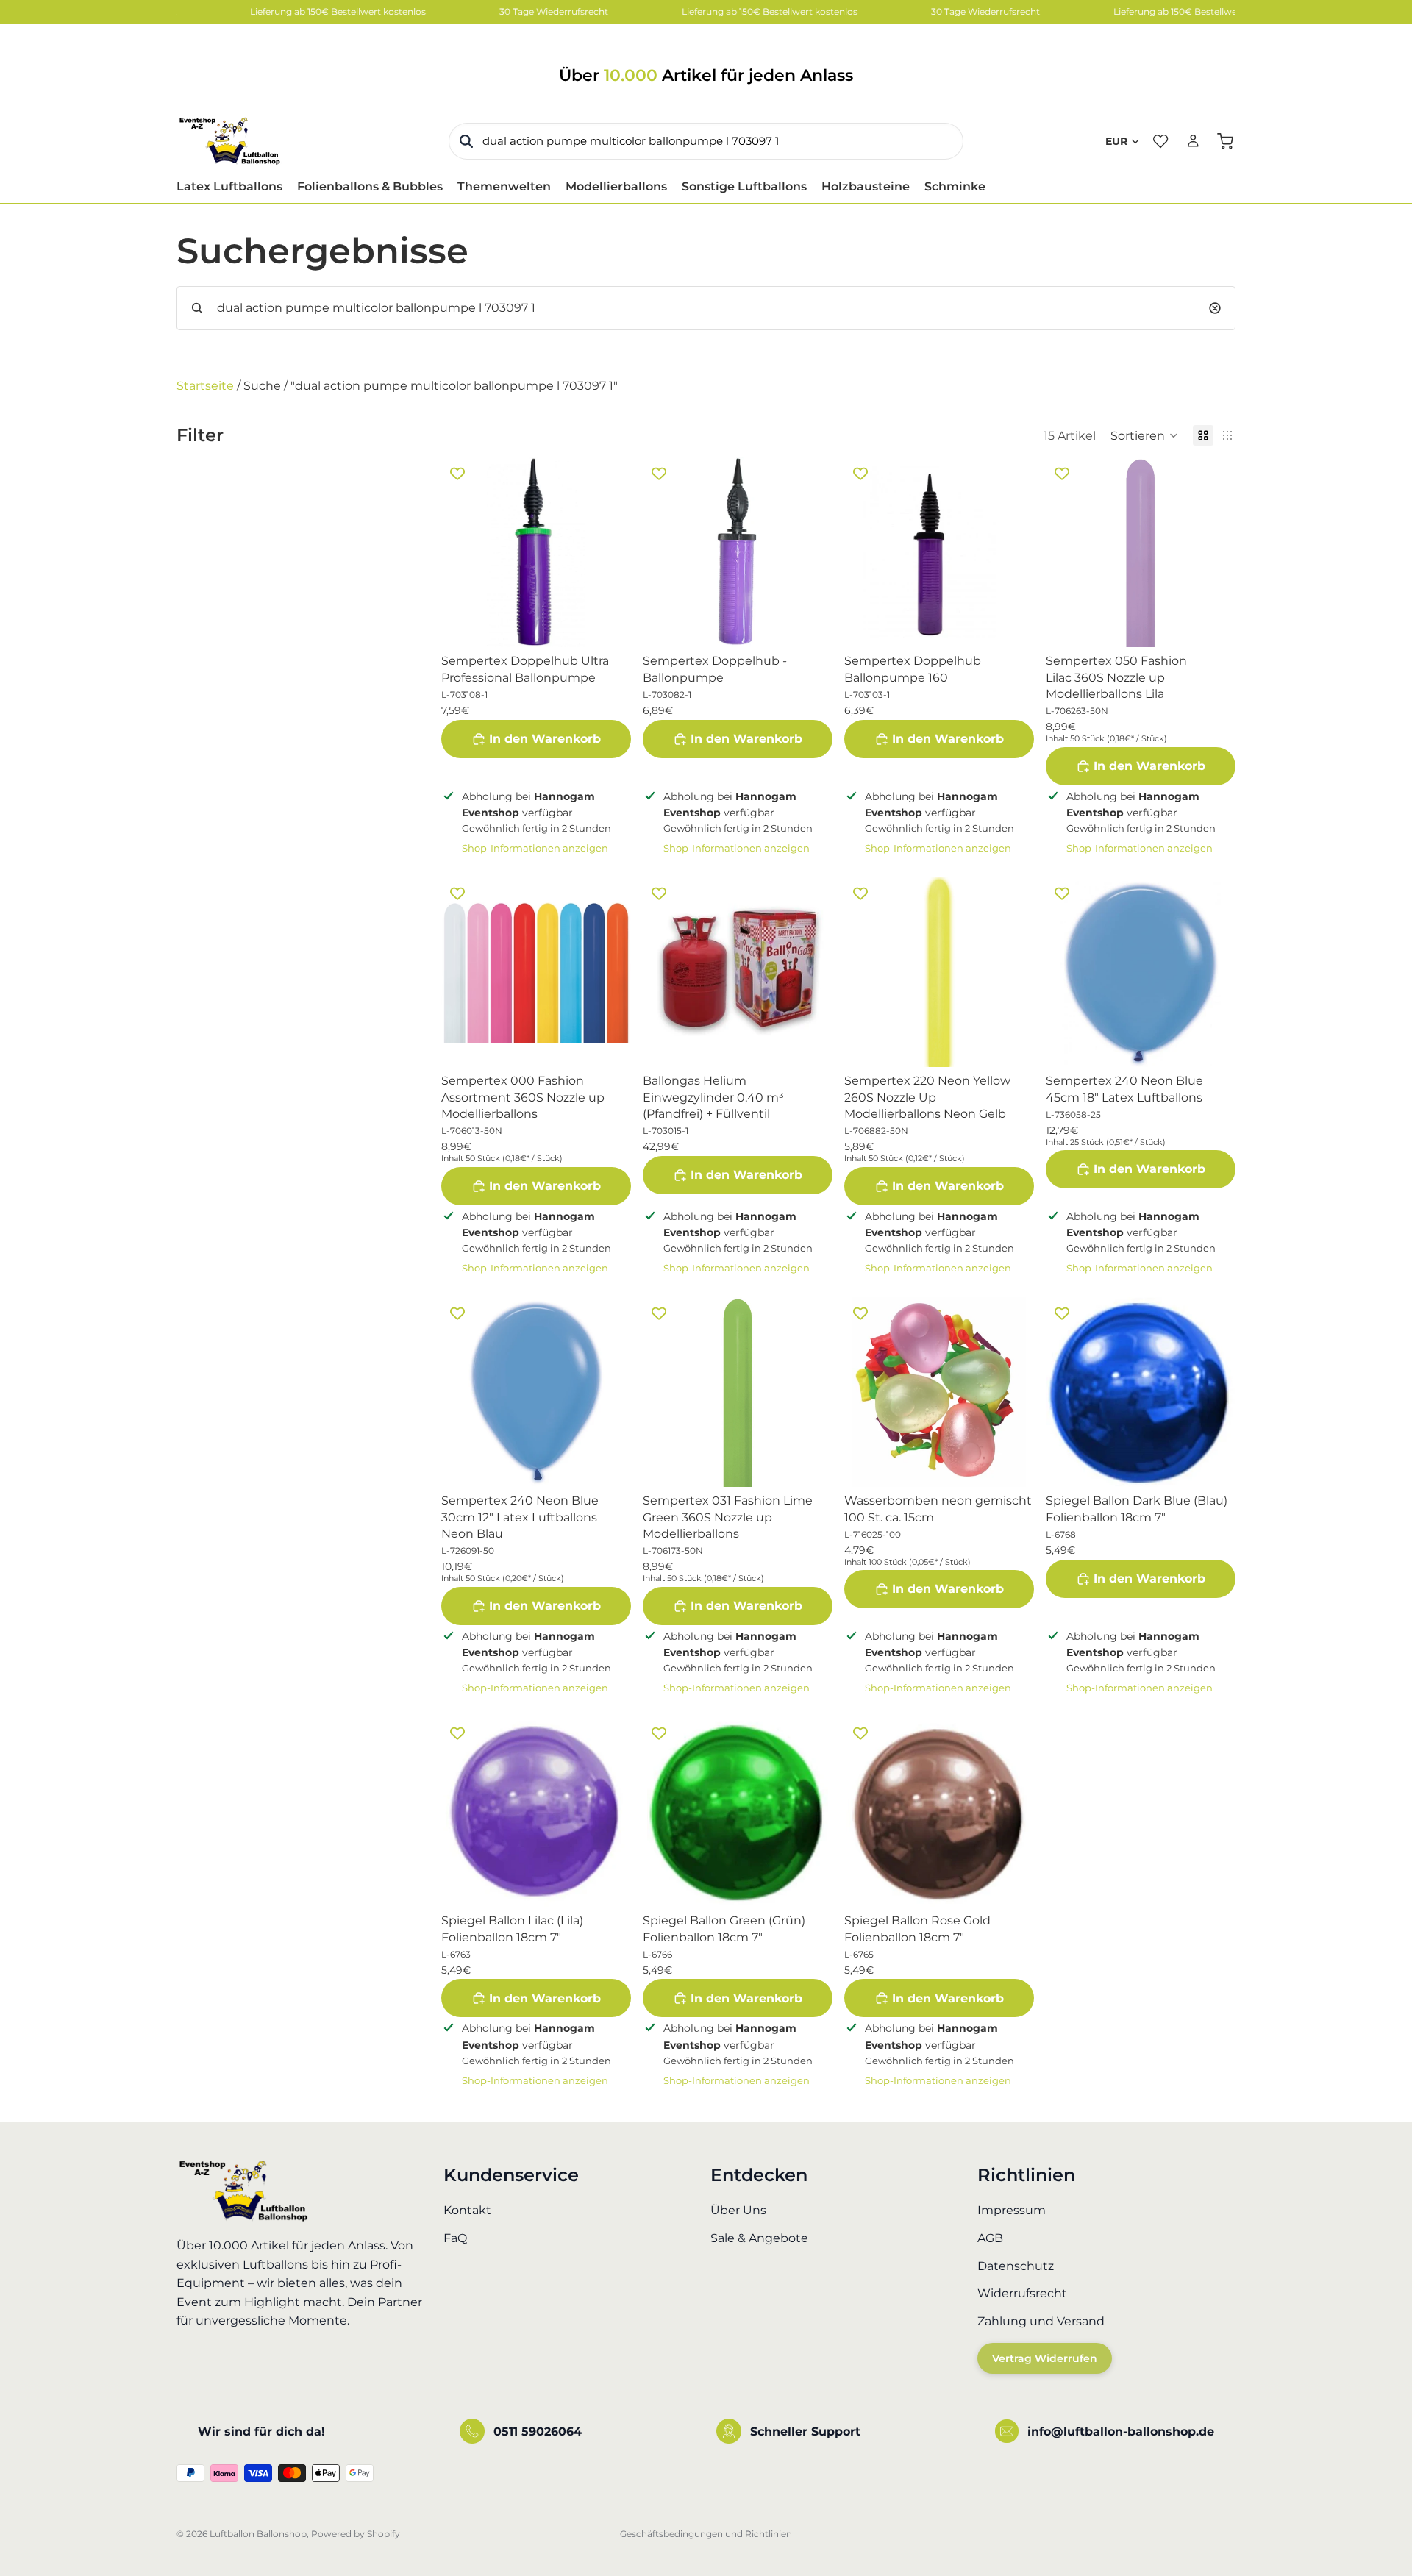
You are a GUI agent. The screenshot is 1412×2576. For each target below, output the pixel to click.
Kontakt (467, 2211)
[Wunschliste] (1160, 141)
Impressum (1012, 2211)
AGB (990, 2238)
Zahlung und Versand (1041, 2321)
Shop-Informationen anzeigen (535, 848)
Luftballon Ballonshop (258, 2534)
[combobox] (706, 141)
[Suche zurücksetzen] (1215, 308)
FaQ (455, 2238)
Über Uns (738, 2211)
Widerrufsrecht (1022, 2294)
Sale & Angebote (759, 2238)
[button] (1144, 435)
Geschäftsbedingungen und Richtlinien (706, 2534)
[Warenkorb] (1225, 141)
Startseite (205, 386)
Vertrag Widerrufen (1045, 2359)
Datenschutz (1016, 2266)
